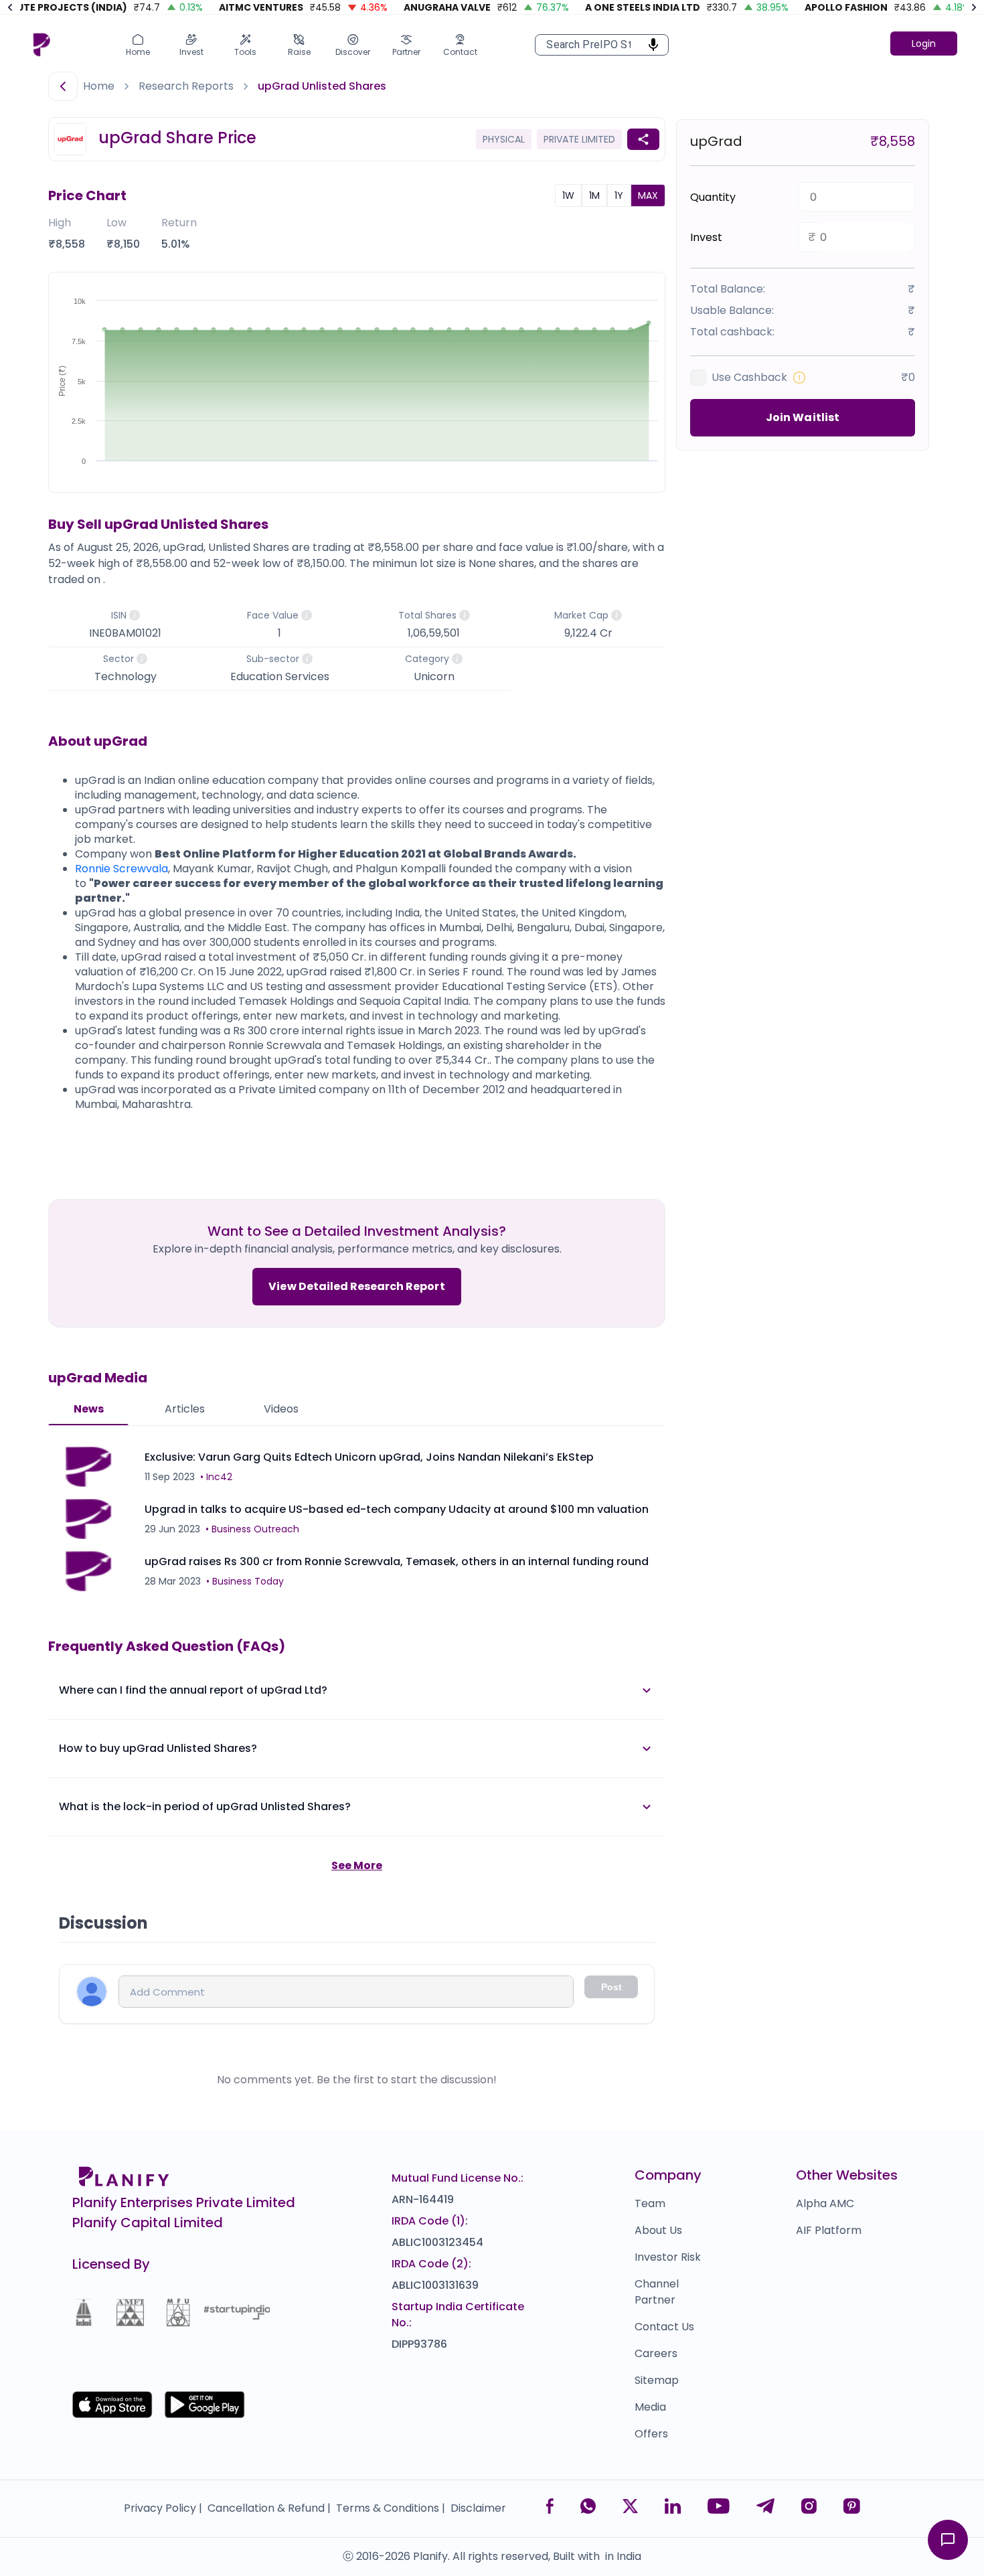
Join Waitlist (803, 417)
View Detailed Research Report (356, 1286)
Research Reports (186, 86)
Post (611, 1987)
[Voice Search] (649, 45)
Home (99, 86)
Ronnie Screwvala (121, 869)
